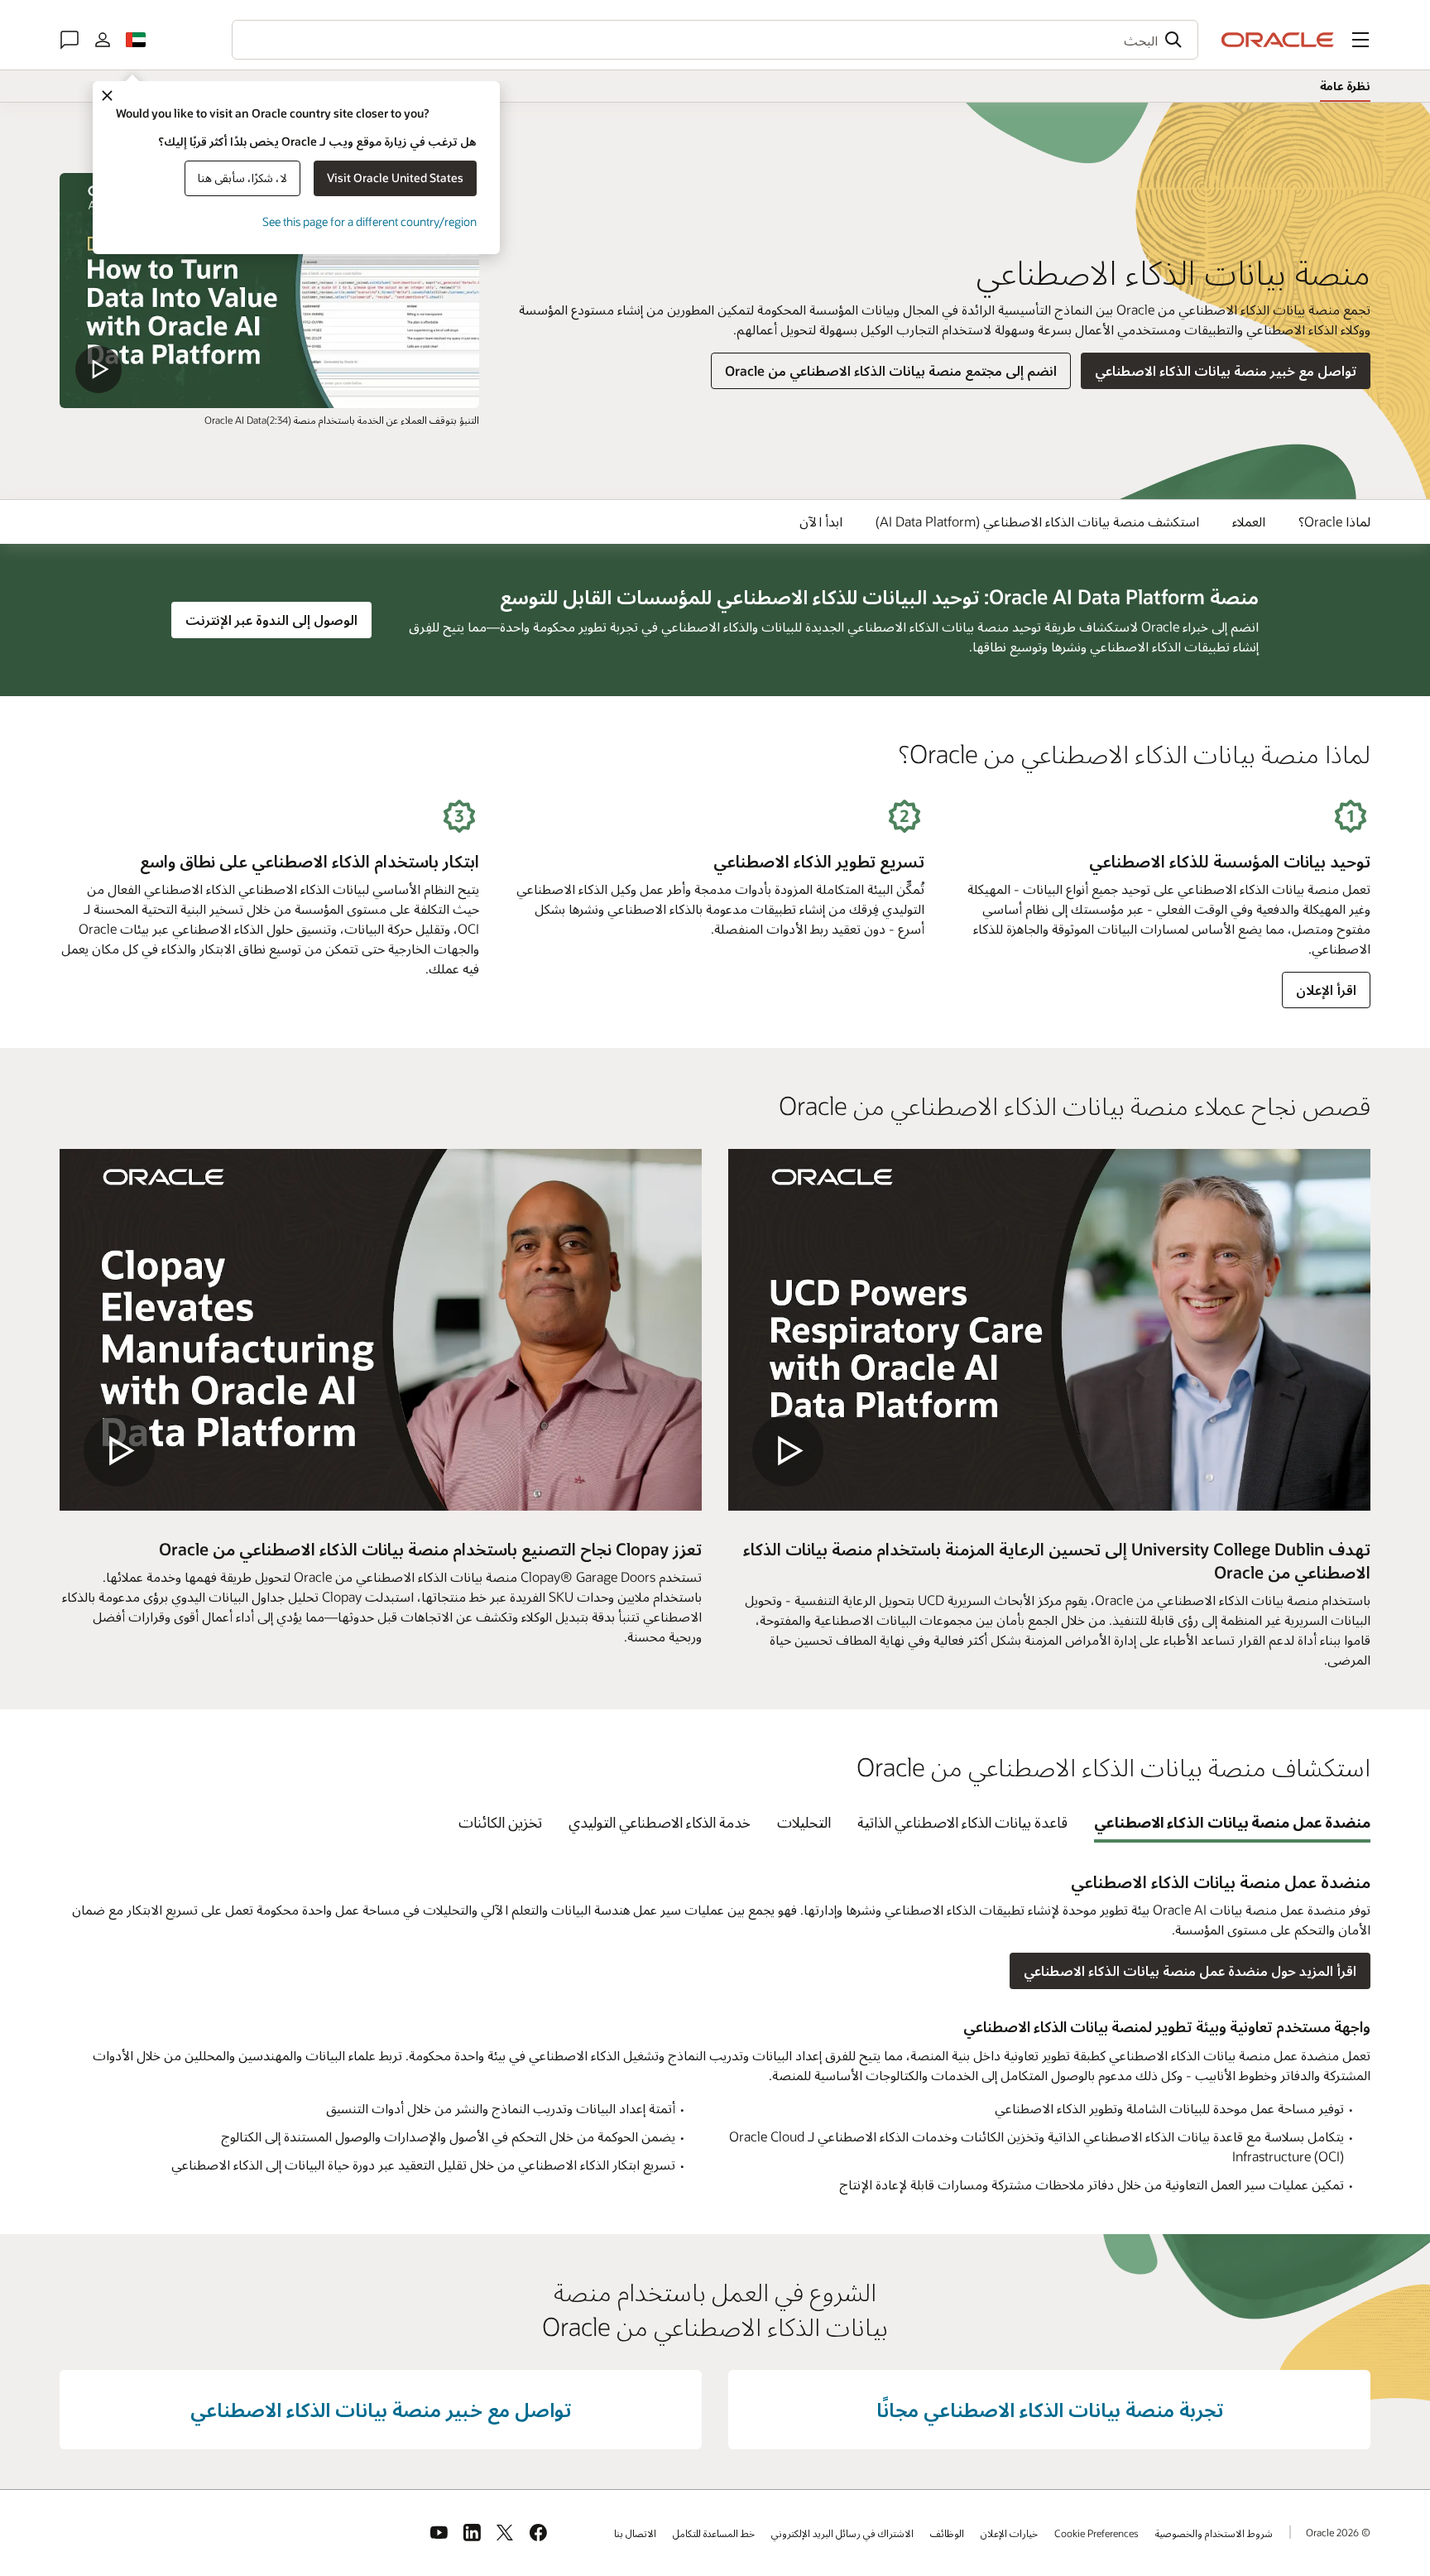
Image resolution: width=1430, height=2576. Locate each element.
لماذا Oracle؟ (1334, 521)
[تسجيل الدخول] (103, 40)
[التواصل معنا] (70, 40)
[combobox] (715, 40)
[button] (1360, 40)
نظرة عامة (1345, 86)
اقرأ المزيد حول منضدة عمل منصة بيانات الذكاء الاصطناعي (1190, 1970)
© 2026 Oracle (1338, 2532)
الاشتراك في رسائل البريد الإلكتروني (842, 2533)
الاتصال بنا (635, 2533)
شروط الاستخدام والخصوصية (1214, 2533)
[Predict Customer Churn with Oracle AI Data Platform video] (269, 291)
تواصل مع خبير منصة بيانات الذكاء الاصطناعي (1226, 370)
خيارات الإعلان (1009, 2533)
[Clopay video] (381, 1330)
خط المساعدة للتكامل (714, 2533)
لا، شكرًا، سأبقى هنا (242, 178)
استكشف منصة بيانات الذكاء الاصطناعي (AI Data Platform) (1037, 521)
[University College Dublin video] (1049, 1330)
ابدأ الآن (821, 521)
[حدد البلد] (136, 40)
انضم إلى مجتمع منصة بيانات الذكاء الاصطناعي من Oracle (891, 370)
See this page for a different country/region (369, 221)
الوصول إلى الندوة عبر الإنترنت (265, 619)
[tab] (1233, 1822)
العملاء (1249, 521)
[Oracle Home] (1278, 40)
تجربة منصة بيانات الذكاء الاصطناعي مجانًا (1050, 2409)
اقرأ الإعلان (1326, 990)
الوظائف (947, 2533)
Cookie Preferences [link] (1096, 2533)
